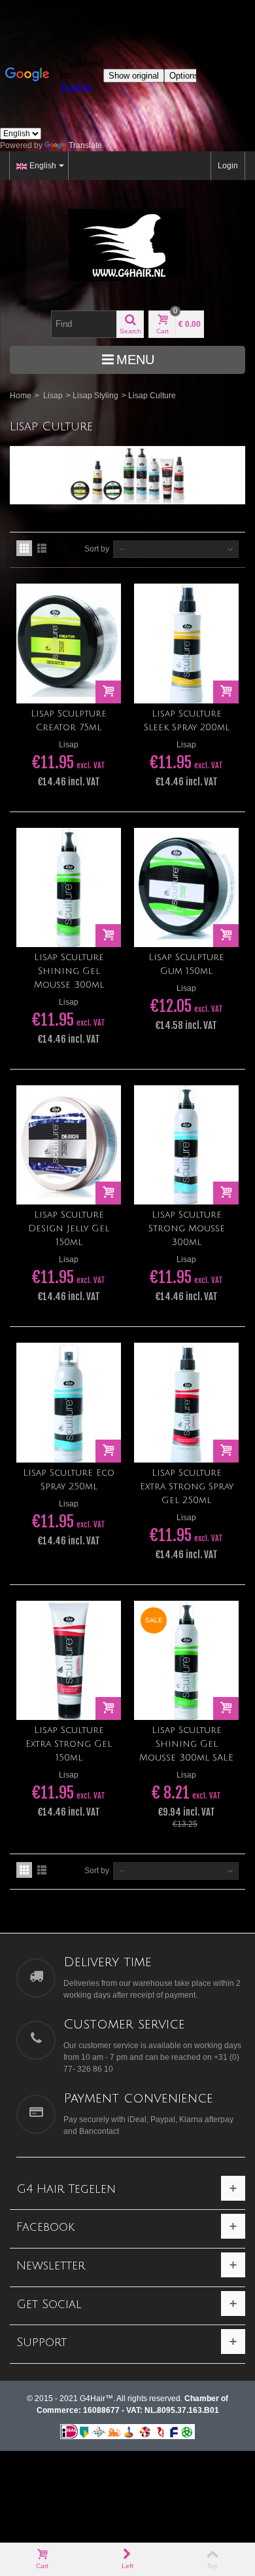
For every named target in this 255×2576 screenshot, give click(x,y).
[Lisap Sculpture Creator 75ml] (69, 643)
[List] (42, 548)
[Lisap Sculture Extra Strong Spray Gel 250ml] (186, 1402)
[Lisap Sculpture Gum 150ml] (186, 887)
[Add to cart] (108, 692)
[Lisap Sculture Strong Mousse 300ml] (186, 1145)
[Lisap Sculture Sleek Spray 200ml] (186, 643)
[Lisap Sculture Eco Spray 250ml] (69, 1402)
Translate (85, 145)
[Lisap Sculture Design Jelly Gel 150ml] (69, 1145)
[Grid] (24, 548)
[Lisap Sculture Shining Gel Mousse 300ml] (69, 887)
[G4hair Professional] (127, 245)
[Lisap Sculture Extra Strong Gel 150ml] (69, 1660)
